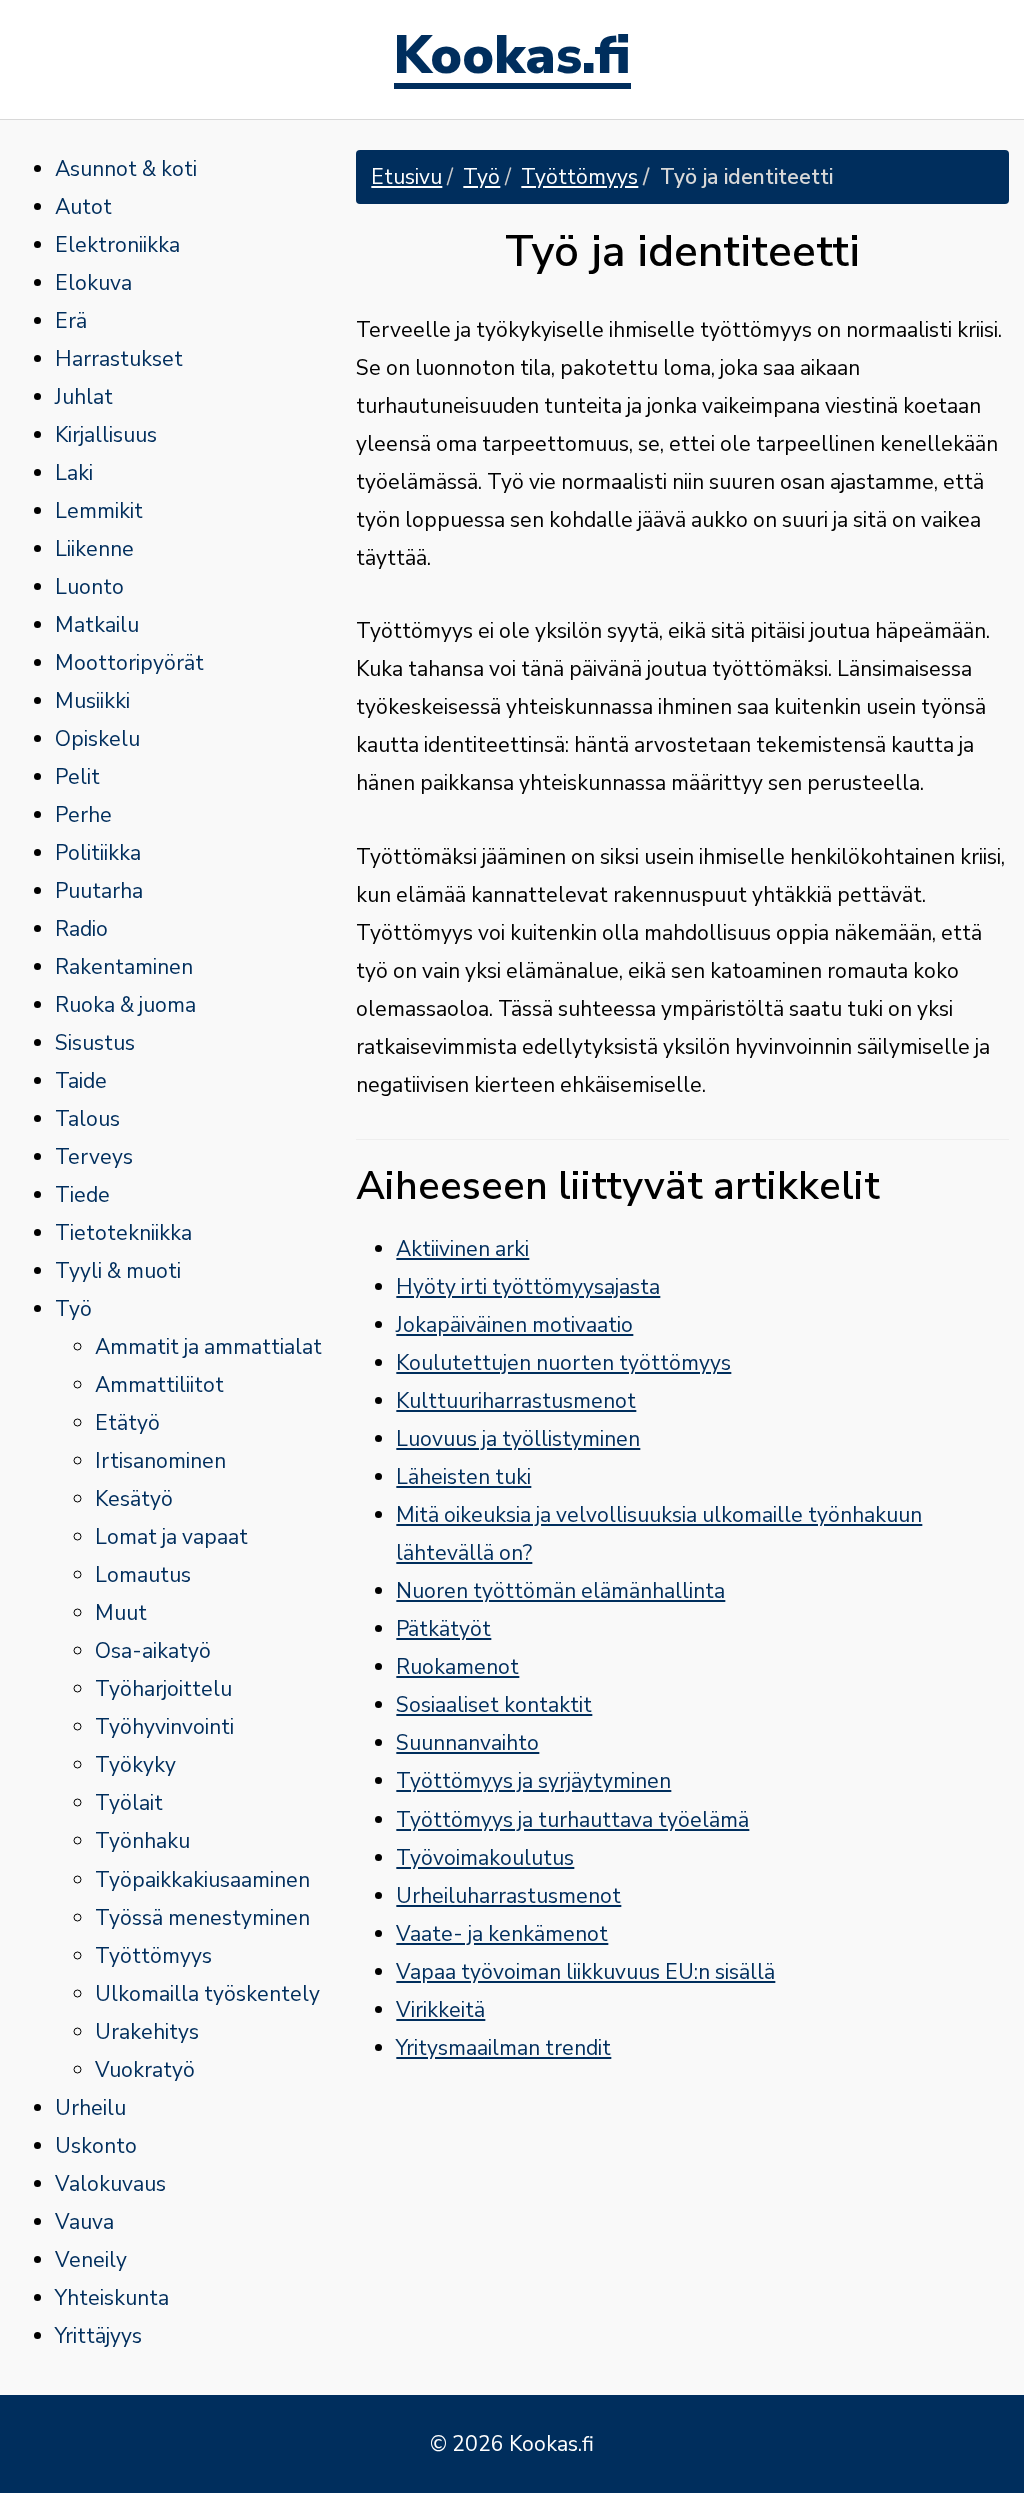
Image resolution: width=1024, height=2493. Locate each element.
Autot (83, 207)
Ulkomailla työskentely (207, 1994)
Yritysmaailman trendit (503, 2048)
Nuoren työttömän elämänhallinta (560, 1591)
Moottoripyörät (129, 663)
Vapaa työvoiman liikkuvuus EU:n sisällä (585, 1972)
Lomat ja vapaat (171, 1537)
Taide (81, 1081)
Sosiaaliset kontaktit (494, 1705)
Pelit (77, 777)
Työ (73, 1309)
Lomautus (143, 1575)
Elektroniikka (117, 245)
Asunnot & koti (126, 169)
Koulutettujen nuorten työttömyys (563, 1363)
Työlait (129, 1803)
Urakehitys (147, 2032)
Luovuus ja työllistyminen (518, 1439)
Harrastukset (119, 359)
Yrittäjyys (98, 2336)
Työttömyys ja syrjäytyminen (533, 1781)
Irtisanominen (160, 1461)
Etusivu (406, 177)
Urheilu (90, 2108)
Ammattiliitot (159, 1385)
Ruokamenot (457, 1667)
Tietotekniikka (123, 1233)
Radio (81, 929)
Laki (74, 473)
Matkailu (97, 625)
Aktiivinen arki (462, 1249)
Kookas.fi (512, 59)
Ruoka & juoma (125, 1005)
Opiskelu (97, 739)
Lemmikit (99, 511)
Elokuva (93, 283)
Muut (121, 1613)
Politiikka (98, 853)
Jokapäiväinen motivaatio (514, 1325)
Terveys (94, 1157)
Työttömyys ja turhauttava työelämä (572, 1820)
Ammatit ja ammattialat (208, 1347)
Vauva (84, 2222)
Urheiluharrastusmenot (508, 1896)
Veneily (91, 2260)
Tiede (82, 1195)
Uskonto (96, 2146)
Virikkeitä (440, 2010)
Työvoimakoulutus (485, 1858)
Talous (87, 1119)
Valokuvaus (110, 2184)
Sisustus (95, 1043)
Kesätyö (134, 1499)
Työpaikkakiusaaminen (202, 1880)
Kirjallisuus (106, 435)
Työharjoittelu (163, 1689)
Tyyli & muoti (118, 1271)
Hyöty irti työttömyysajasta (528, 1287)
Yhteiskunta (112, 2298)
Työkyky (135, 1765)
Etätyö (127, 1423)
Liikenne (94, 549)
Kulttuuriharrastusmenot (516, 1401)
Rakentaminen (124, 967)
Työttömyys (153, 1956)
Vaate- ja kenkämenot (502, 1934)
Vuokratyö (145, 2070)
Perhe (83, 815)
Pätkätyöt (443, 1629)
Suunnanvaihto (467, 1743)
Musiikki (92, 701)
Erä (71, 321)
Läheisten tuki (463, 1477)
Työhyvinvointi (164, 1727)
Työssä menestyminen (202, 1918)
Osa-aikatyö (153, 1651)
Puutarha (99, 891)
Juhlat (84, 397)
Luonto (89, 587)
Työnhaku (142, 1841)
